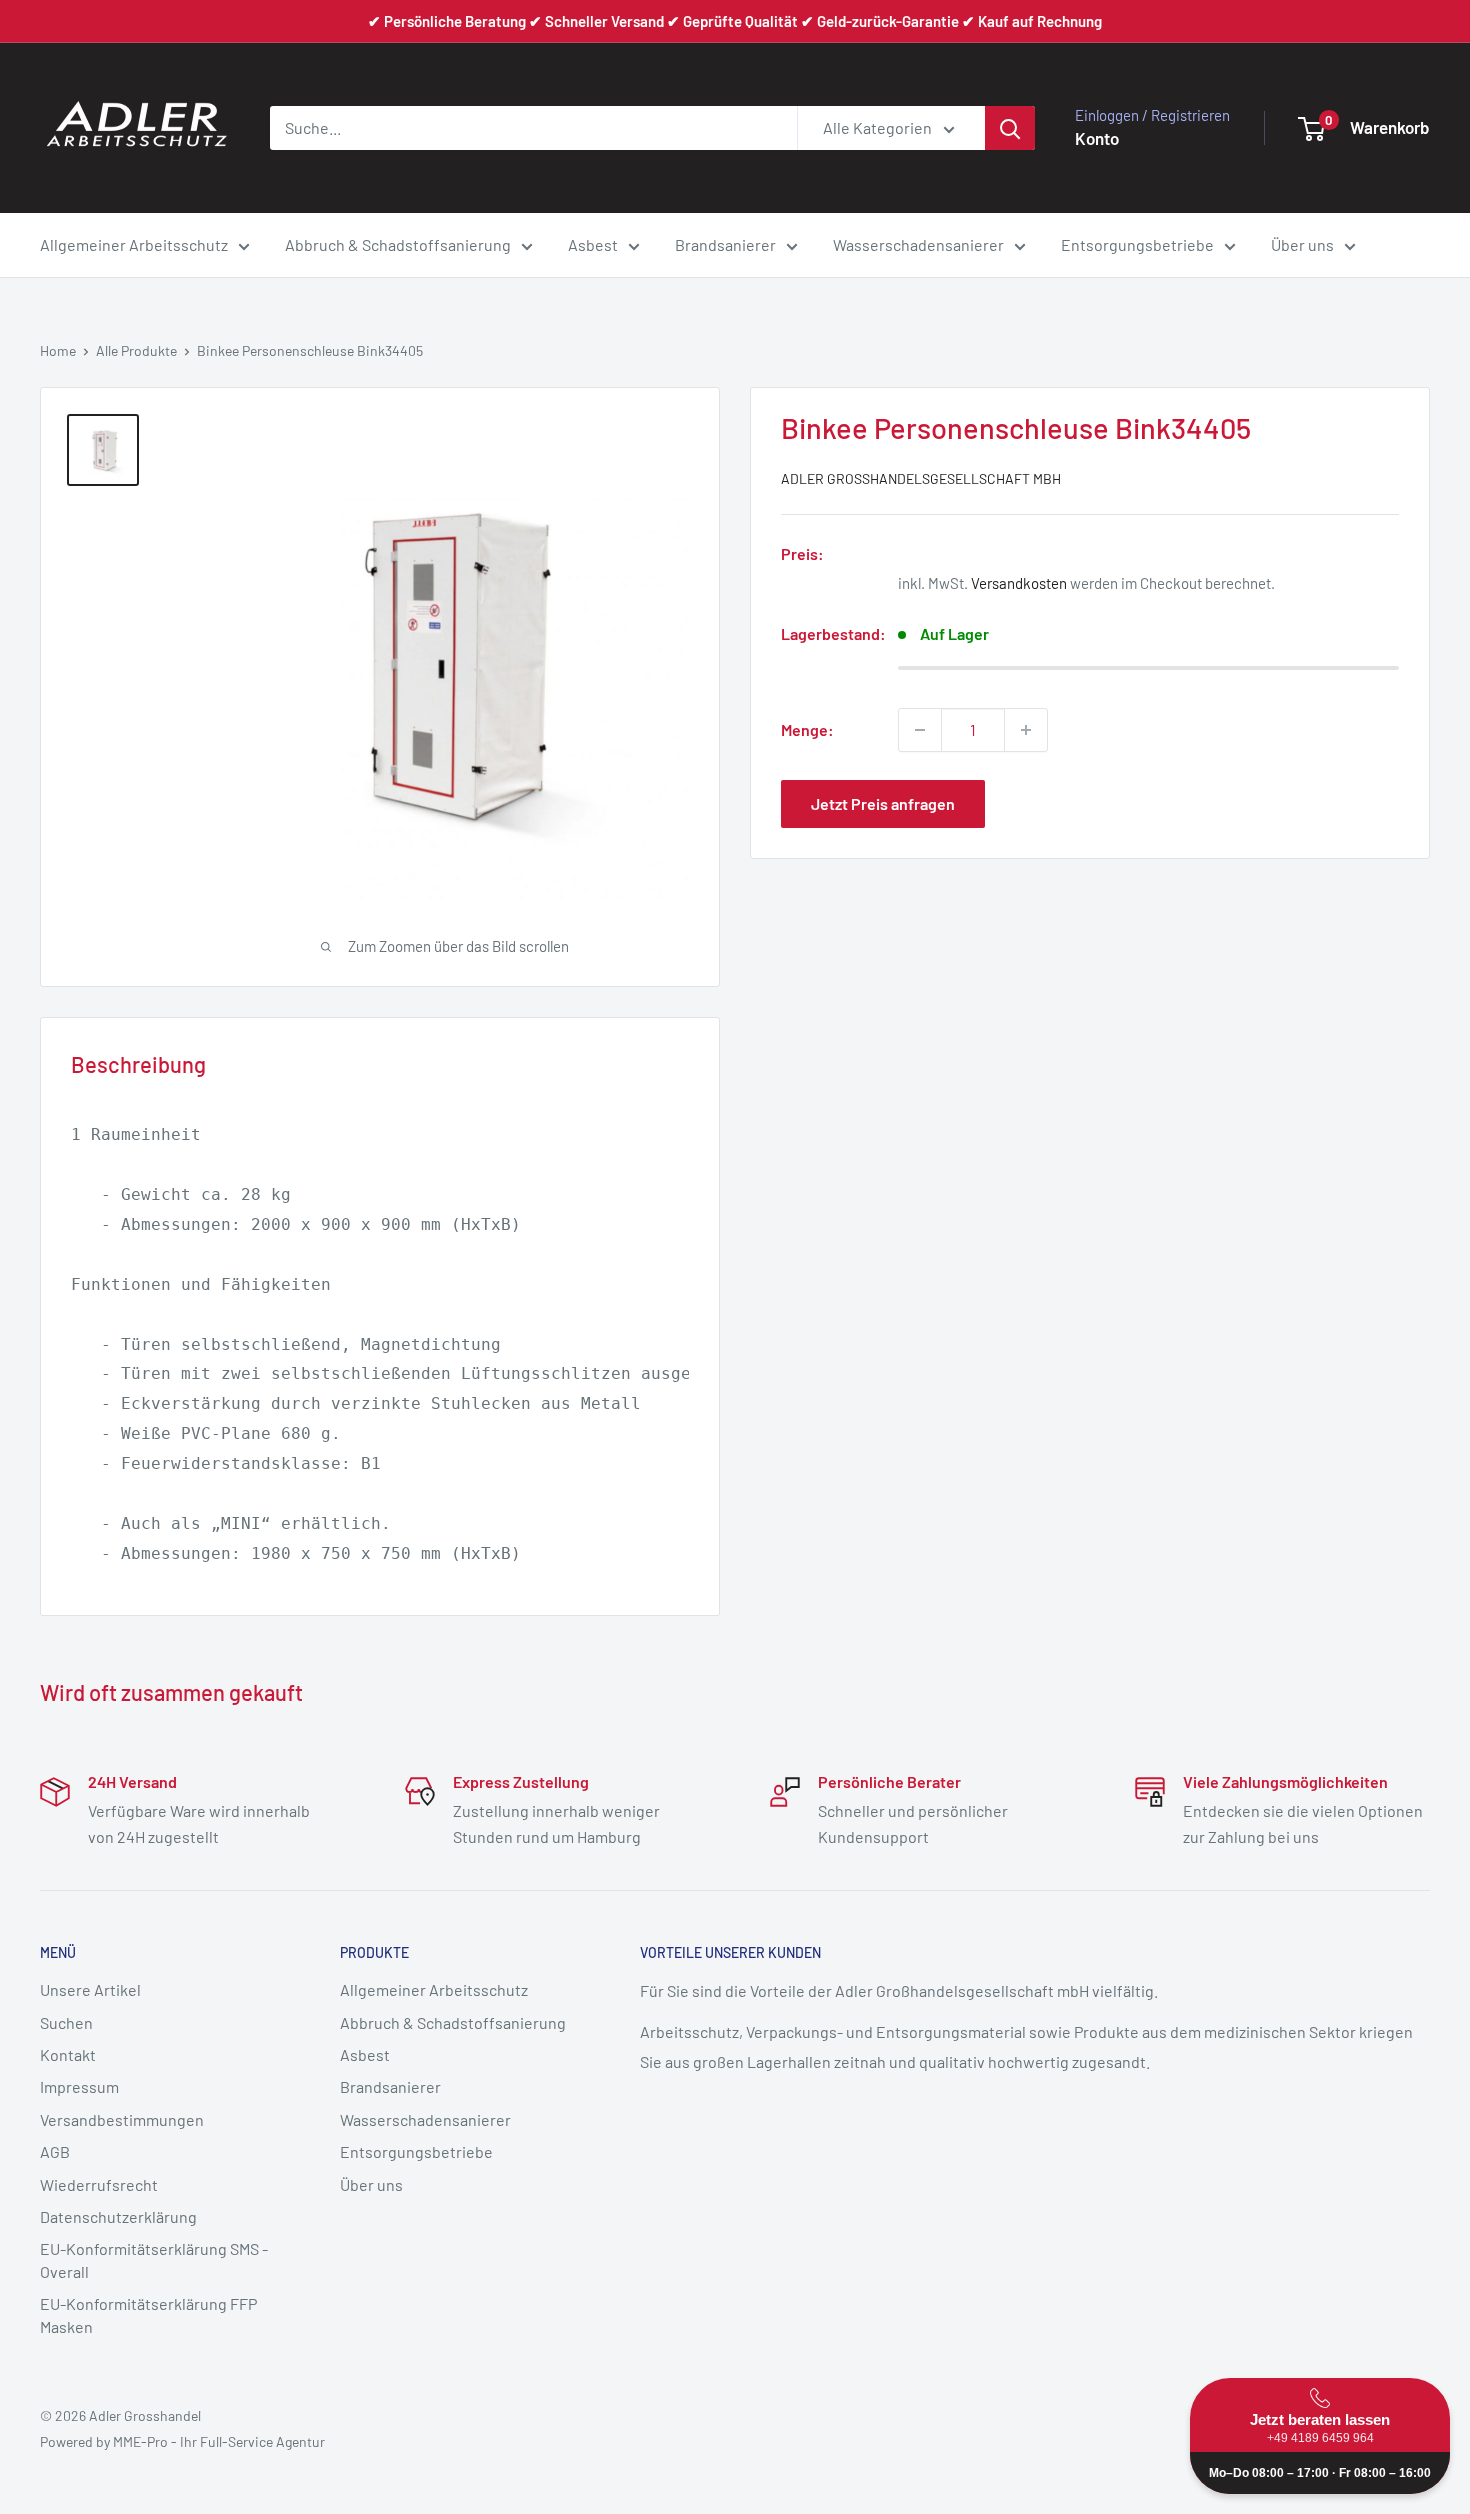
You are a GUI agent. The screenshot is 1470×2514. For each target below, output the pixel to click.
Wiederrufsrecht (99, 2184)
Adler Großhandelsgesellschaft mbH (921, 478)
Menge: (807, 729)
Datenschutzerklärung (118, 2216)
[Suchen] (1010, 128)
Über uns (1302, 244)
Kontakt (68, 2054)
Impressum (79, 2086)
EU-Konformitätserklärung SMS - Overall (154, 2259)
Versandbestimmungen (122, 2119)
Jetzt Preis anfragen (883, 803)
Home (58, 350)
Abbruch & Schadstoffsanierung (398, 244)
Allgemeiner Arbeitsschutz (134, 244)
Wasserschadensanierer (918, 244)
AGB (55, 2151)
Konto (1097, 138)
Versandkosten (1019, 583)
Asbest (593, 244)
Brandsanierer (725, 244)
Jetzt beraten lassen (1320, 2428)
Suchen (66, 2022)
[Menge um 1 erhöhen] (1026, 730)
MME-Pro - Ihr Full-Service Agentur (219, 2441)
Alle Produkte (136, 350)
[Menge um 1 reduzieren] (920, 730)
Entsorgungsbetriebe (1137, 244)
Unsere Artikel (90, 1989)
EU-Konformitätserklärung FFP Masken (148, 2314)
